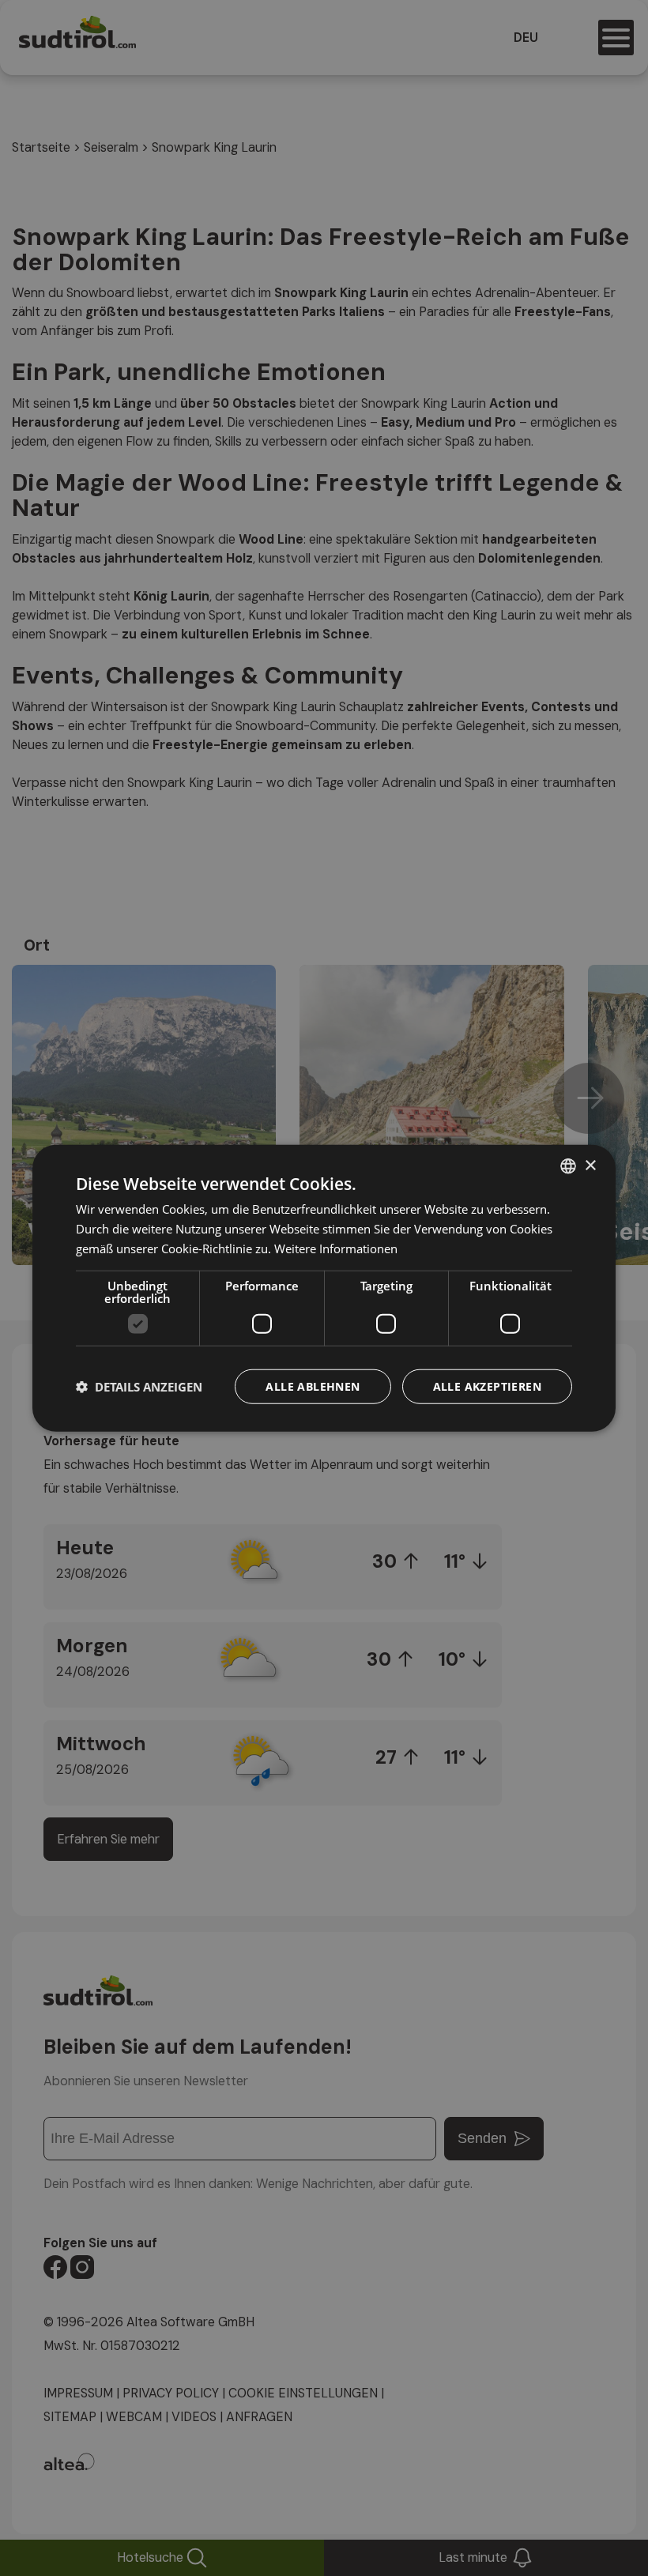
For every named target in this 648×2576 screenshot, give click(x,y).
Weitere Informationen (336, 1248)
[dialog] (324, 1288)
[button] (139, 1386)
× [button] (590, 1165)
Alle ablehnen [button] (313, 1386)
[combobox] (568, 1166)
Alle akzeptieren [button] (487, 1386)
